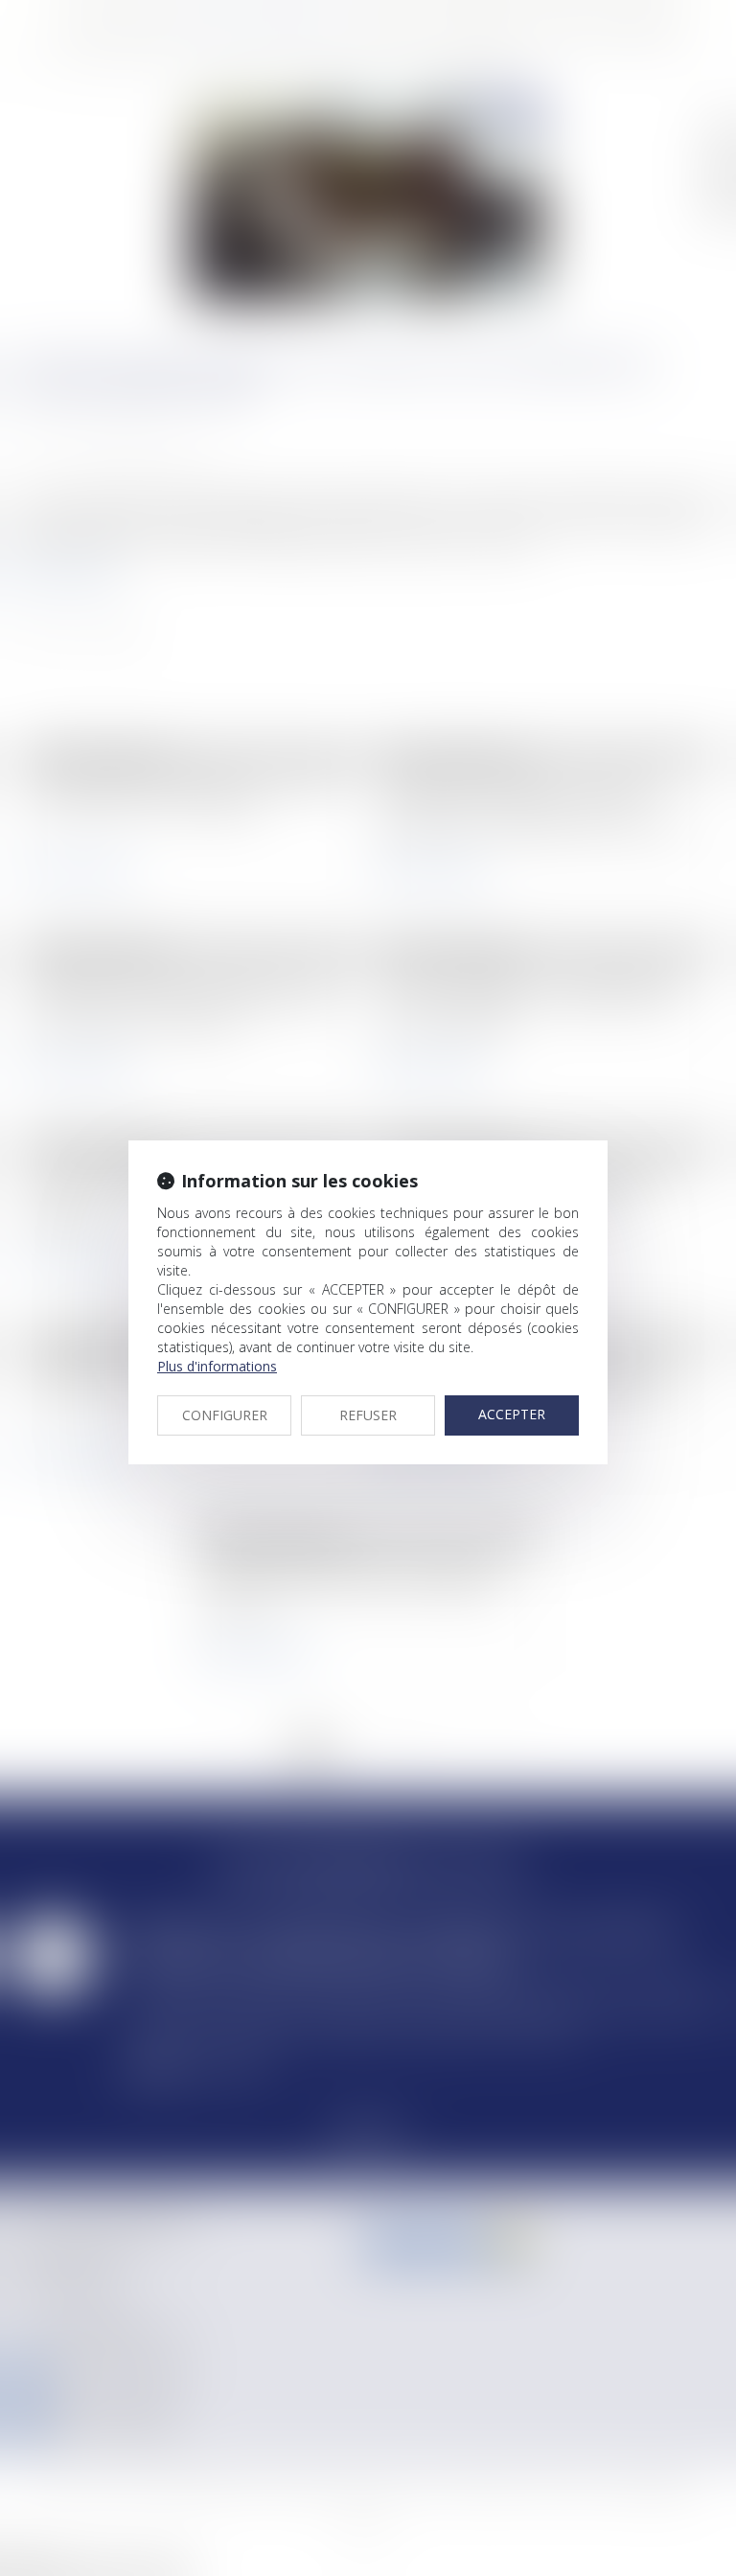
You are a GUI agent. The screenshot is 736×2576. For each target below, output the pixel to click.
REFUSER (368, 1415)
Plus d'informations (217, 1366)
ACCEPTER (512, 1414)
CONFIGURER (225, 1415)
